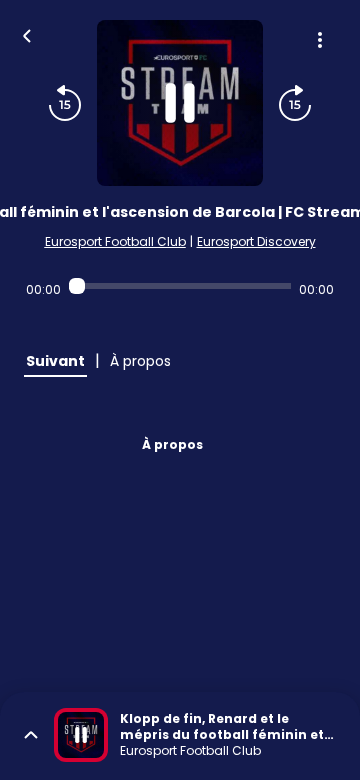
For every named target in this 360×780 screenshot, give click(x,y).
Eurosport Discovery (256, 241)
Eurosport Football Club (115, 241)
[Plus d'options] (320, 40)
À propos (172, 444)
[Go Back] (27, 34)
